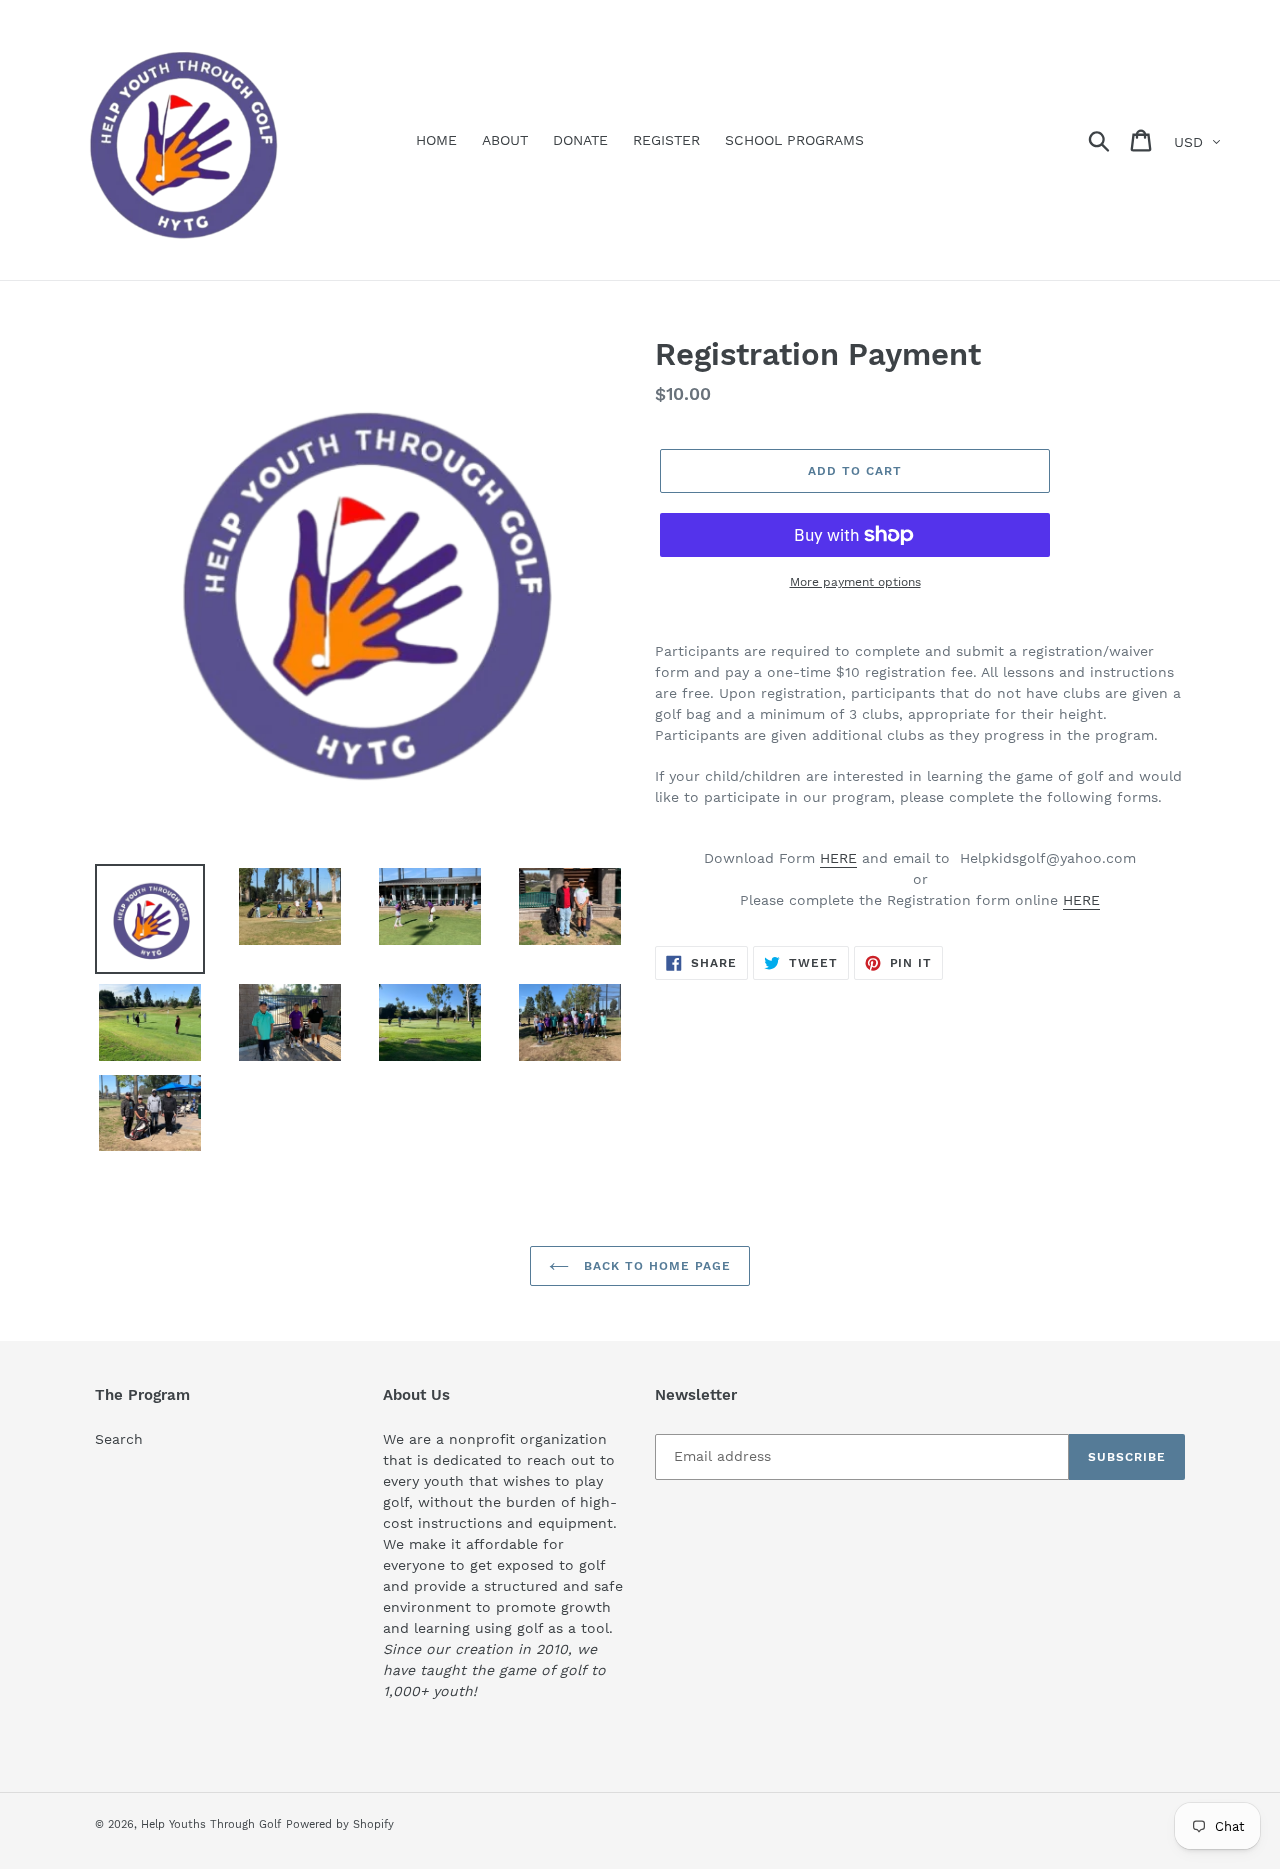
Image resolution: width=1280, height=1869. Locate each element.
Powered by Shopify (340, 1824)
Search (119, 1439)
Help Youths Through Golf (211, 1824)
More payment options (855, 582)
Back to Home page (654, 1266)
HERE (838, 858)
